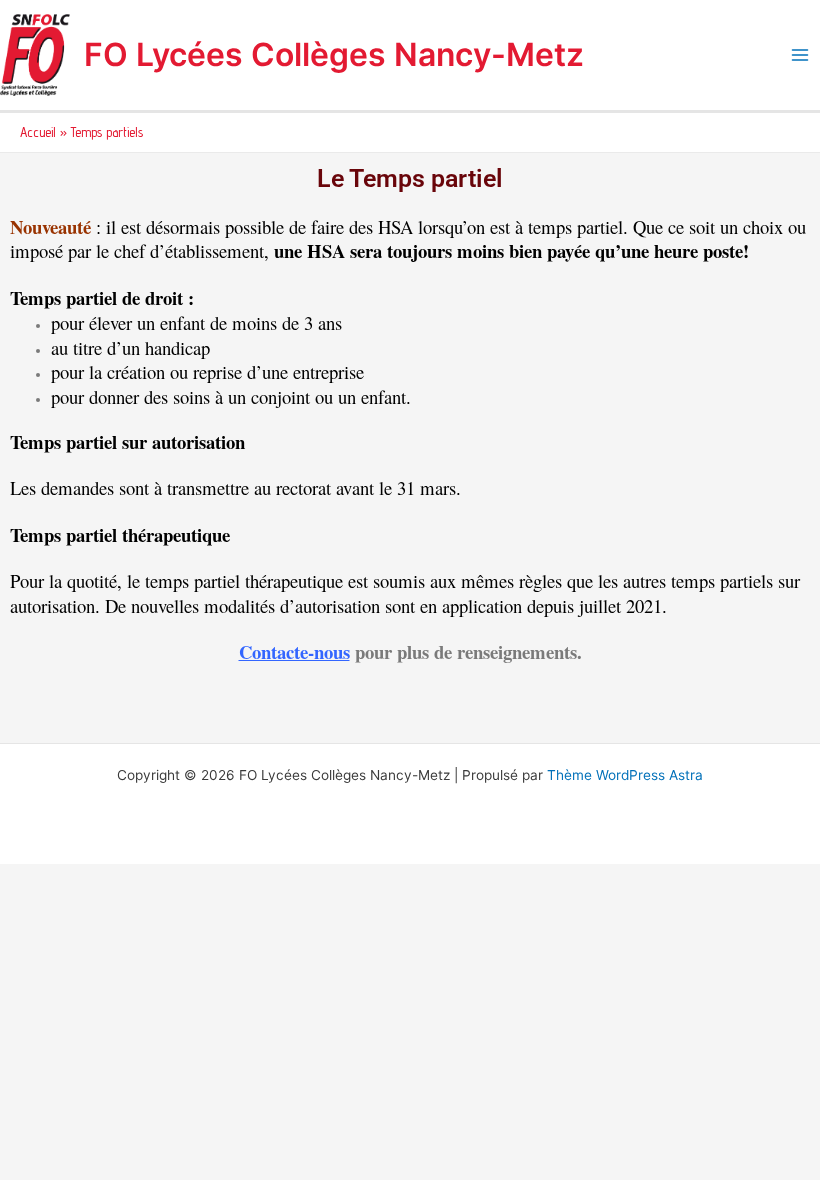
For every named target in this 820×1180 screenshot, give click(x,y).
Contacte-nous (294, 651)
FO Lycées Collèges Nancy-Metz (334, 54)
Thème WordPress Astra (625, 775)
